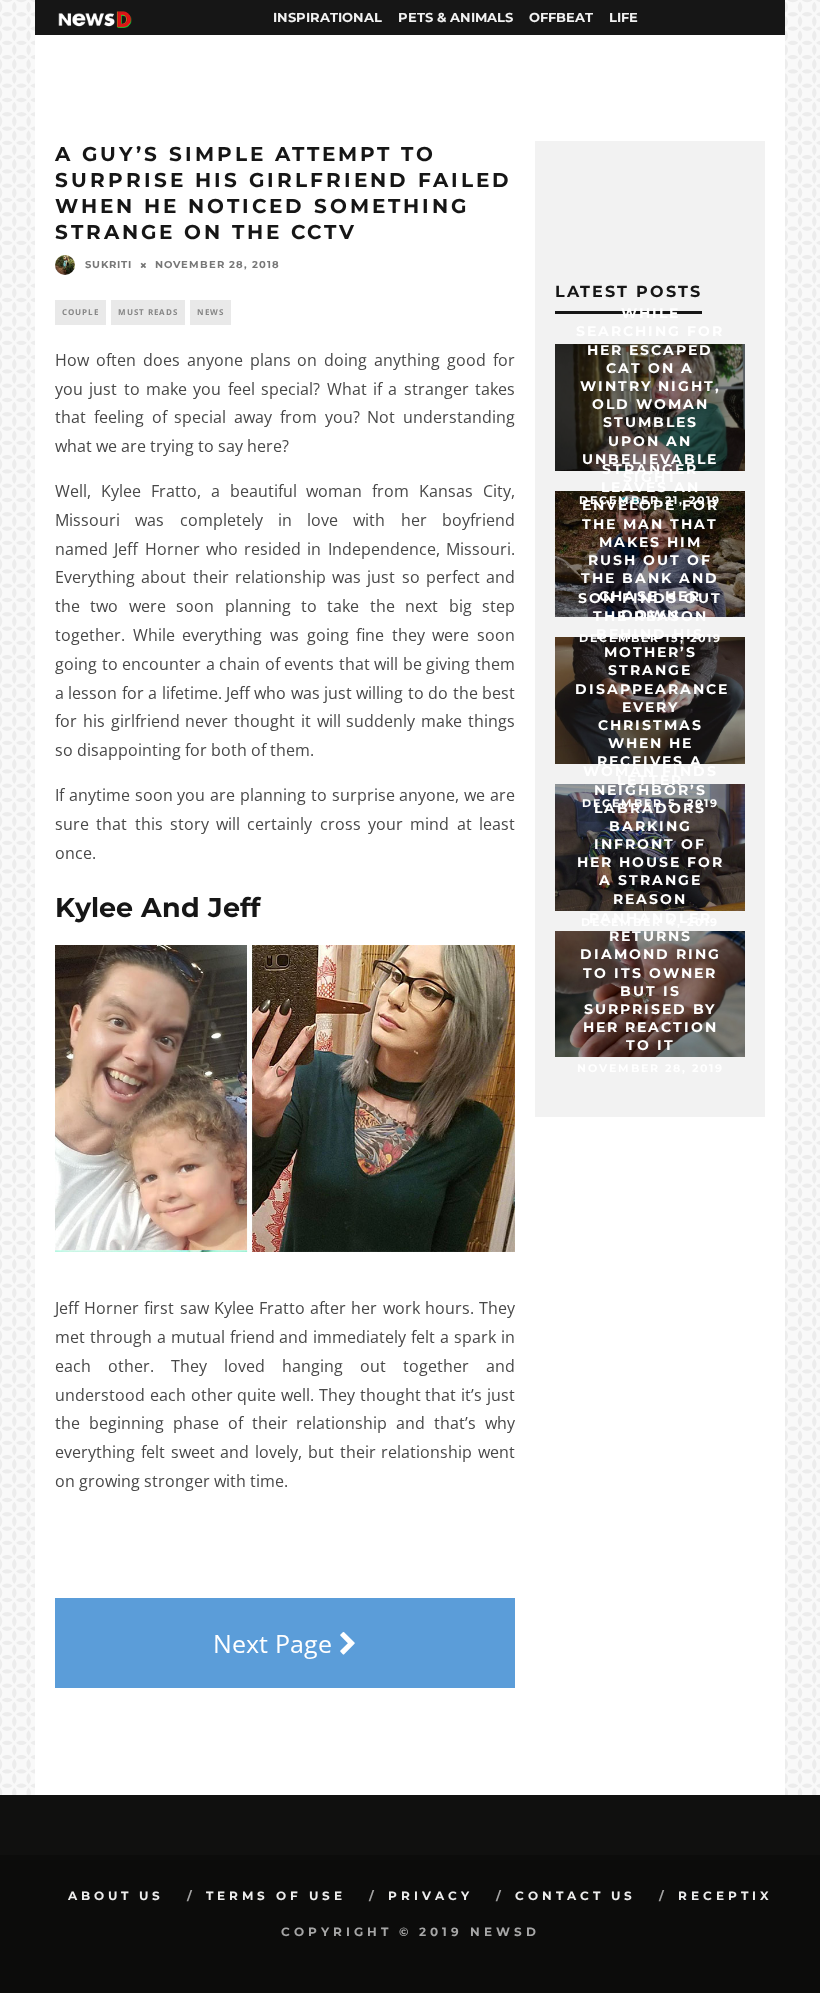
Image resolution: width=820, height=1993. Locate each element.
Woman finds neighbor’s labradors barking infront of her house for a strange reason (650, 834)
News (210, 311)
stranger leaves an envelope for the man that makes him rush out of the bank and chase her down (650, 542)
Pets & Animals (455, 17)
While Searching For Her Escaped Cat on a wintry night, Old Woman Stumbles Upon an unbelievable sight (650, 395)
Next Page (276, 1643)
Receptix (725, 1895)
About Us (116, 1895)
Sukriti (108, 264)
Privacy (430, 1895)
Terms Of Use (276, 1895)
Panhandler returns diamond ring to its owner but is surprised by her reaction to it (650, 981)
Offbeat (561, 17)
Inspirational (327, 17)
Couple (80, 311)
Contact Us (575, 1895)
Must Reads (148, 311)
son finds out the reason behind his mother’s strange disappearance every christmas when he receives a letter (652, 688)
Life (623, 17)
